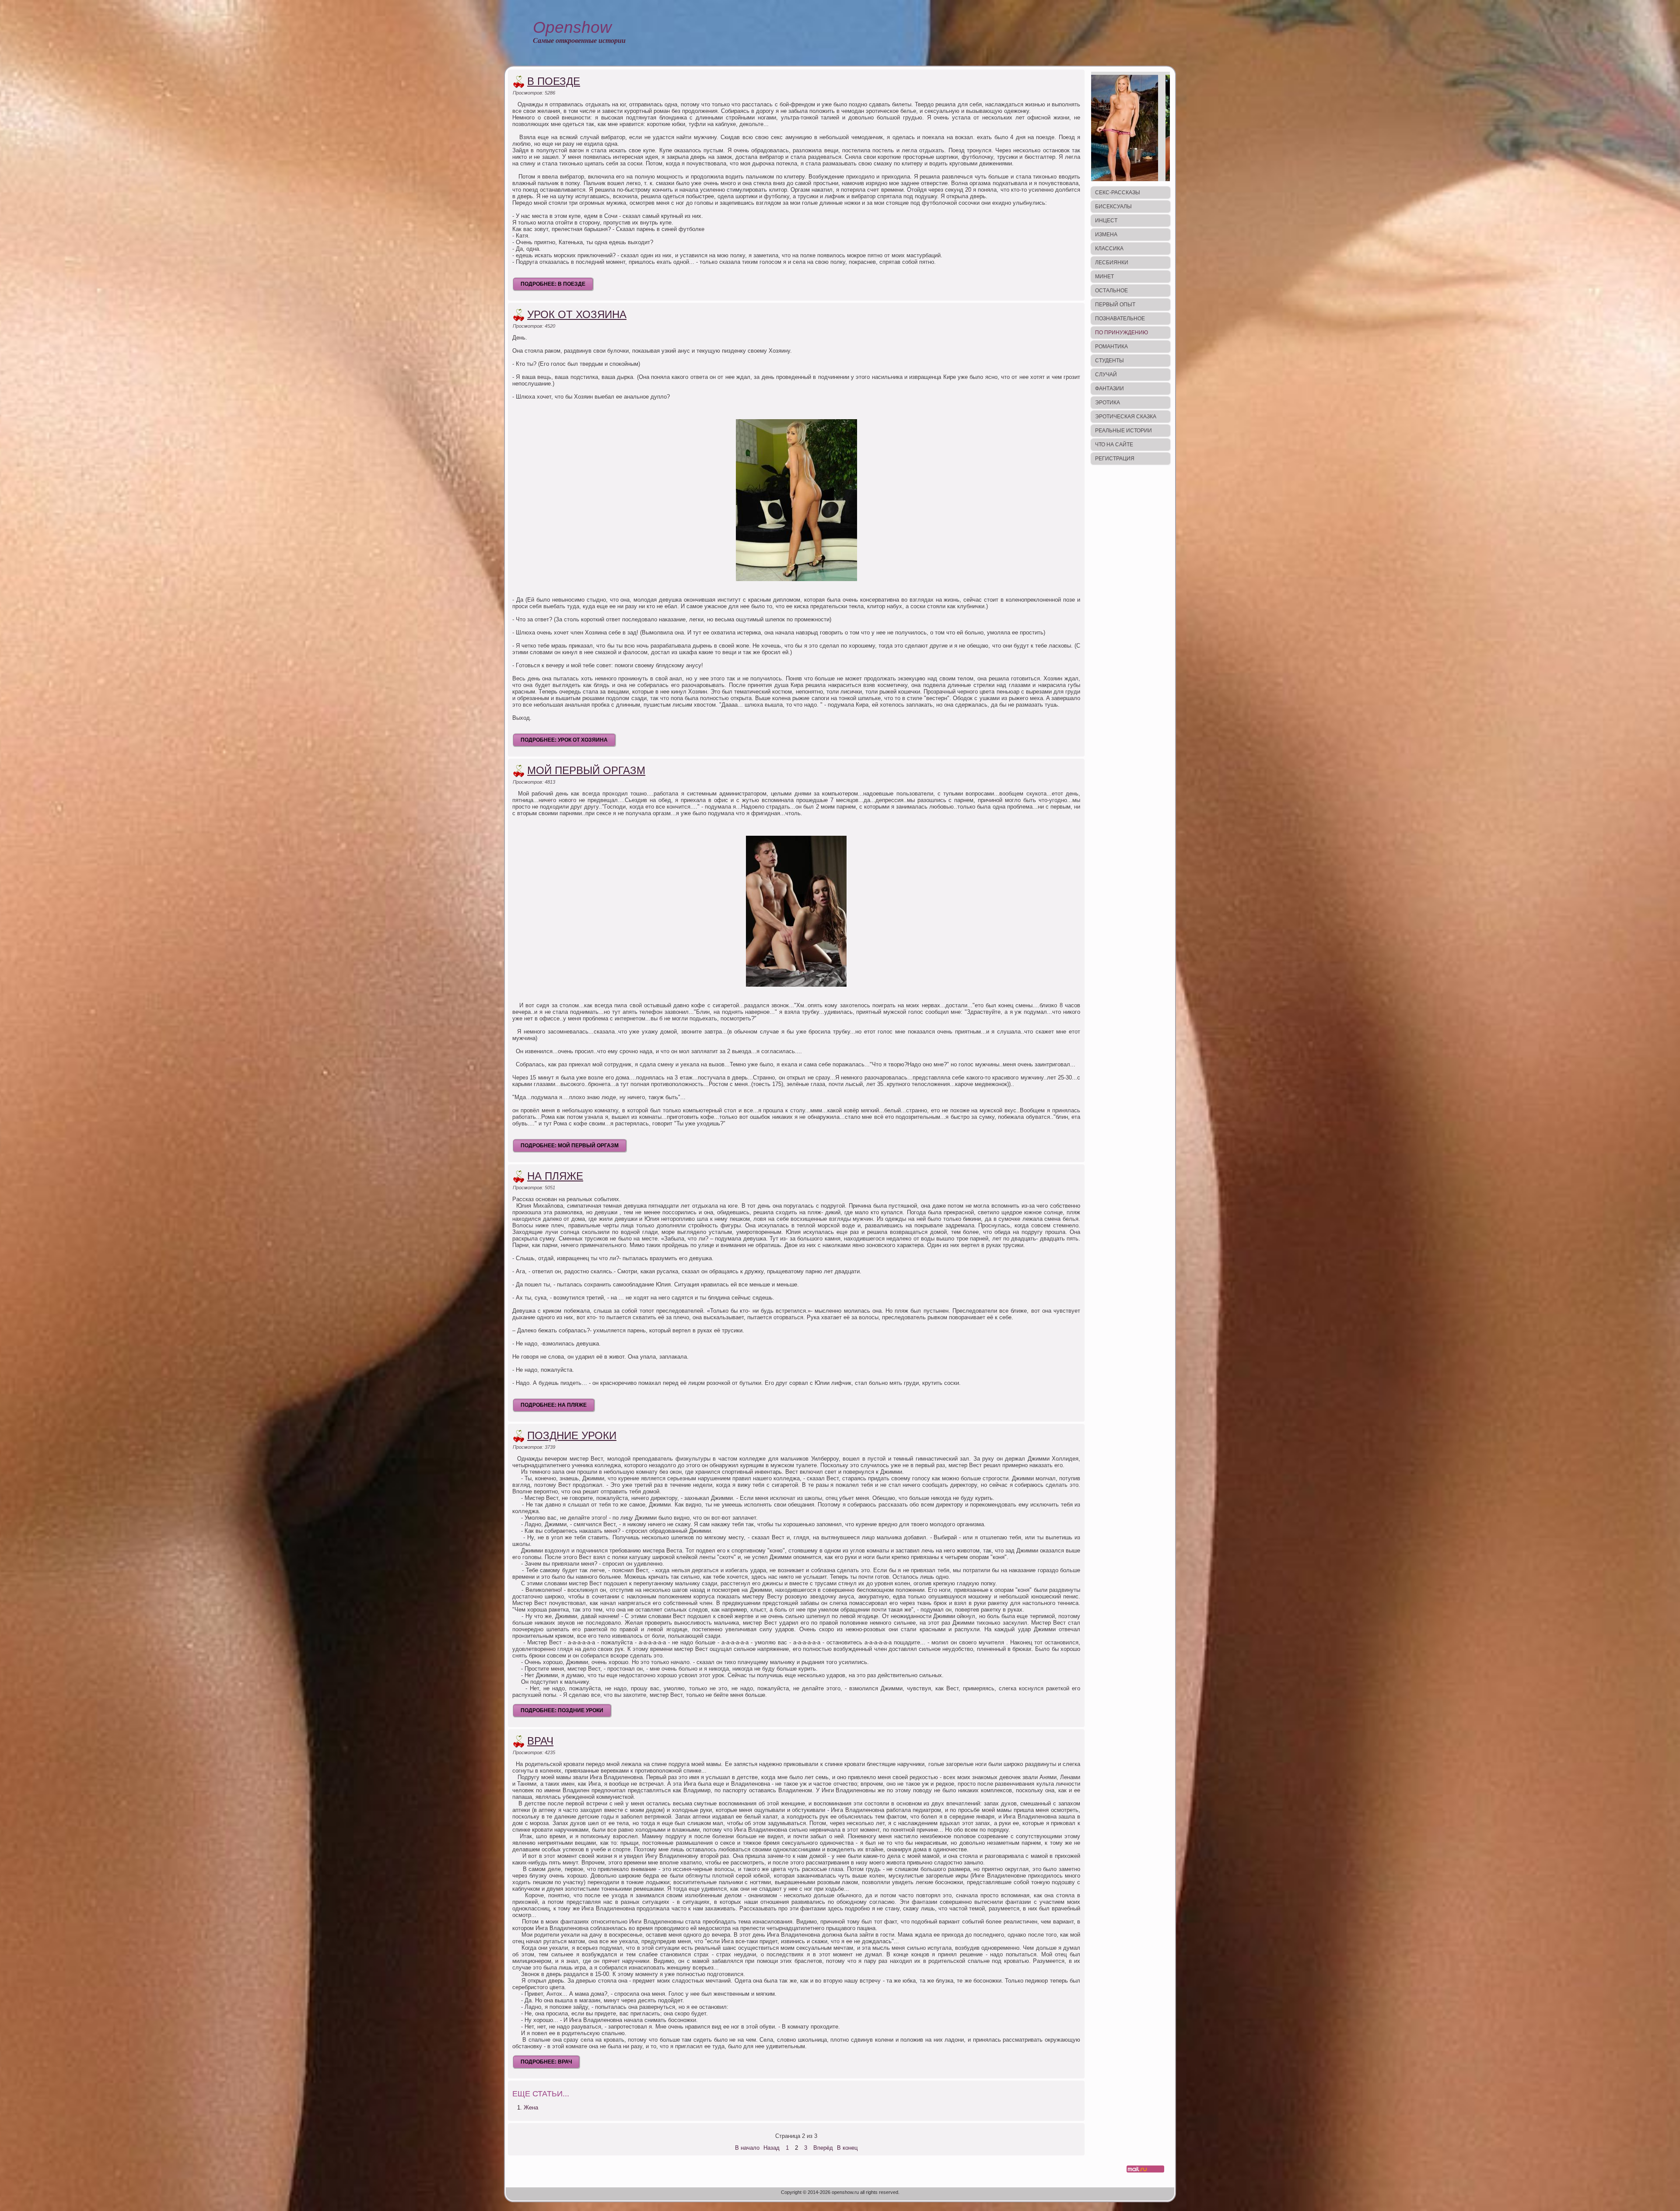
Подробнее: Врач (546, 2062)
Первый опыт (1115, 305)
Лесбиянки (1112, 263)
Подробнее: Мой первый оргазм (570, 1146)
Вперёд (823, 2148)
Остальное (1111, 291)
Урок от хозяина (577, 314)
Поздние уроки (572, 1435)
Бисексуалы (1113, 207)
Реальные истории (1123, 431)
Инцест (1106, 221)
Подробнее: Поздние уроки (562, 1710)
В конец (847, 2148)
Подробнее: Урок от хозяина (564, 740)
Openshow (572, 27)
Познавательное (1120, 319)
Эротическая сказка (1126, 417)
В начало (747, 2148)
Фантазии (1109, 389)
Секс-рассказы (1118, 193)
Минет (1104, 277)
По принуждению (1122, 333)
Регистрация (1115, 459)
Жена (531, 2108)
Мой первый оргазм (586, 770)
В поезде (554, 81)
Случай (1106, 375)
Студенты (1109, 361)
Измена (1106, 235)
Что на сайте (1114, 445)
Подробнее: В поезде (553, 284)
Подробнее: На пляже (554, 1405)
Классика (1109, 249)
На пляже (555, 1176)
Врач (540, 1741)
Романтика (1111, 347)
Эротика (1108, 403)
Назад (772, 2148)
